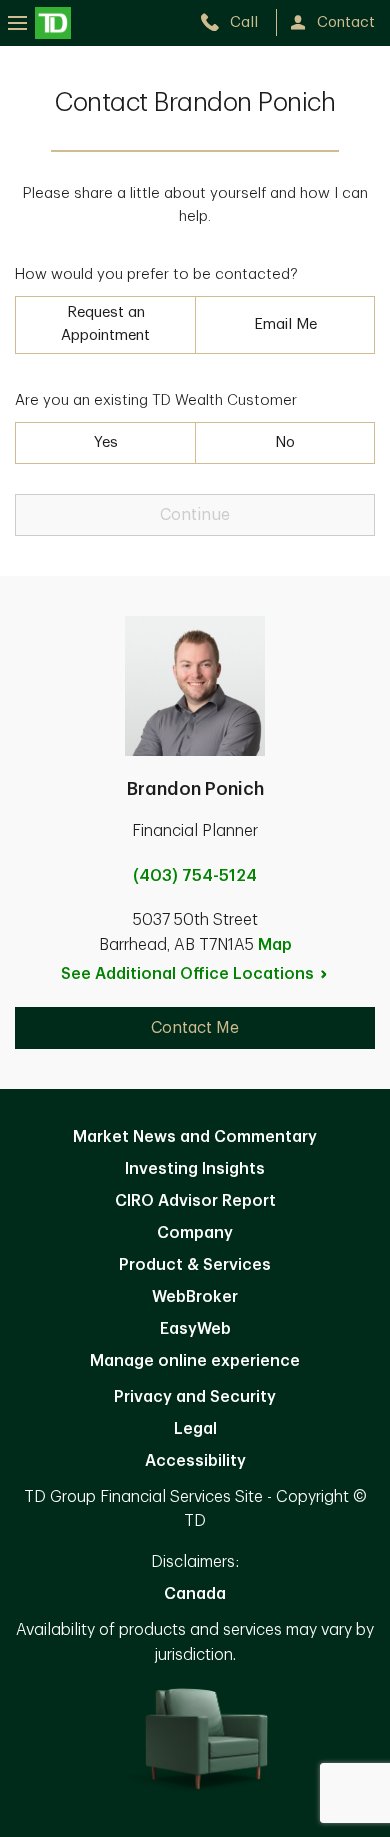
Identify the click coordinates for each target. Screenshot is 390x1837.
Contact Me (195, 1028)
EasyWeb (195, 1329)
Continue (195, 515)
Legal (195, 1429)
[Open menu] (39, 22)
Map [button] (275, 945)
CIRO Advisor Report (195, 1201)
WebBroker (195, 1297)
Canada (195, 1594)
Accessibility (195, 1461)
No (285, 442)
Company (195, 1233)
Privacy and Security (195, 1397)
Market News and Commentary (195, 1137)
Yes (106, 442)
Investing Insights (195, 1169)
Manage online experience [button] (195, 1361)
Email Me (285, 324)
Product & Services (195, 1265)
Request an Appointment (105, 324)
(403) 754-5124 (195, 876)
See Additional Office (187, 974)
